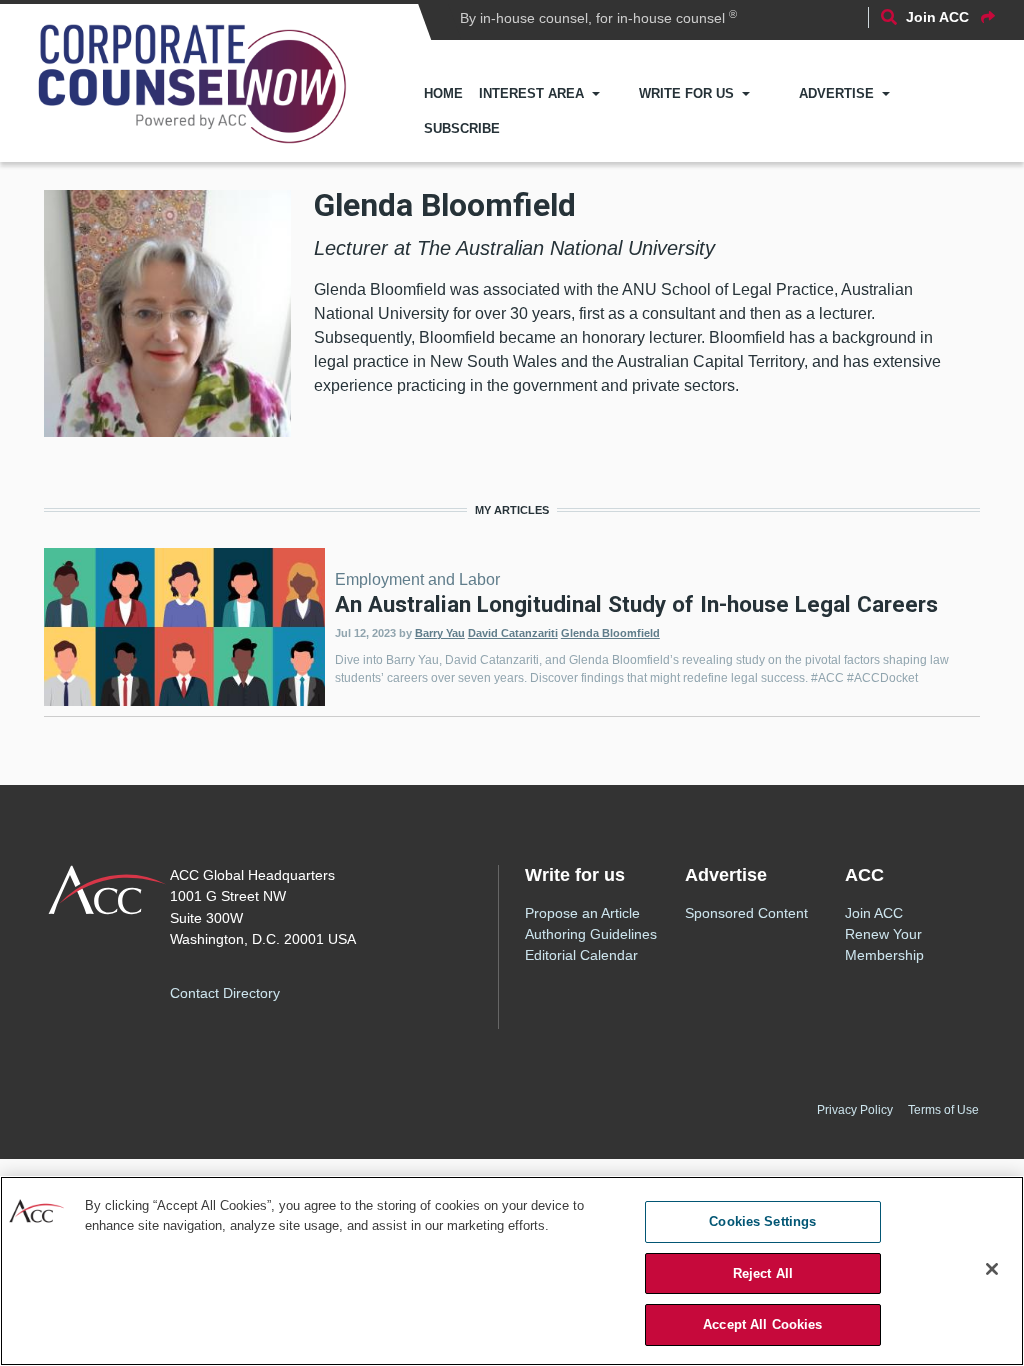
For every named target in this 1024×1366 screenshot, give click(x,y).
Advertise (836, 93)
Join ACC (874, 913)
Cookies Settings (762, 1221)
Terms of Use (943, 1110)
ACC (107, 890)
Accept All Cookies (762, 1324)
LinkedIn (400, 990)
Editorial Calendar (581, 955)
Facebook (328, 990)
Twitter (364, 990)
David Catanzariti (513, 633)
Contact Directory (225, 993)
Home (443, 93)
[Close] (992, 1269)
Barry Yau (440, 633)
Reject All (763, 1273)
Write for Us (686, 93)
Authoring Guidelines (591, 934)
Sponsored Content (746, 913)
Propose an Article (582, 913)
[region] (512, 1271)
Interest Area (531, 93)
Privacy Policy (855, 1110)
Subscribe (462, 128)
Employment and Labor (417, 579)
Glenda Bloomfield (610, 633)
